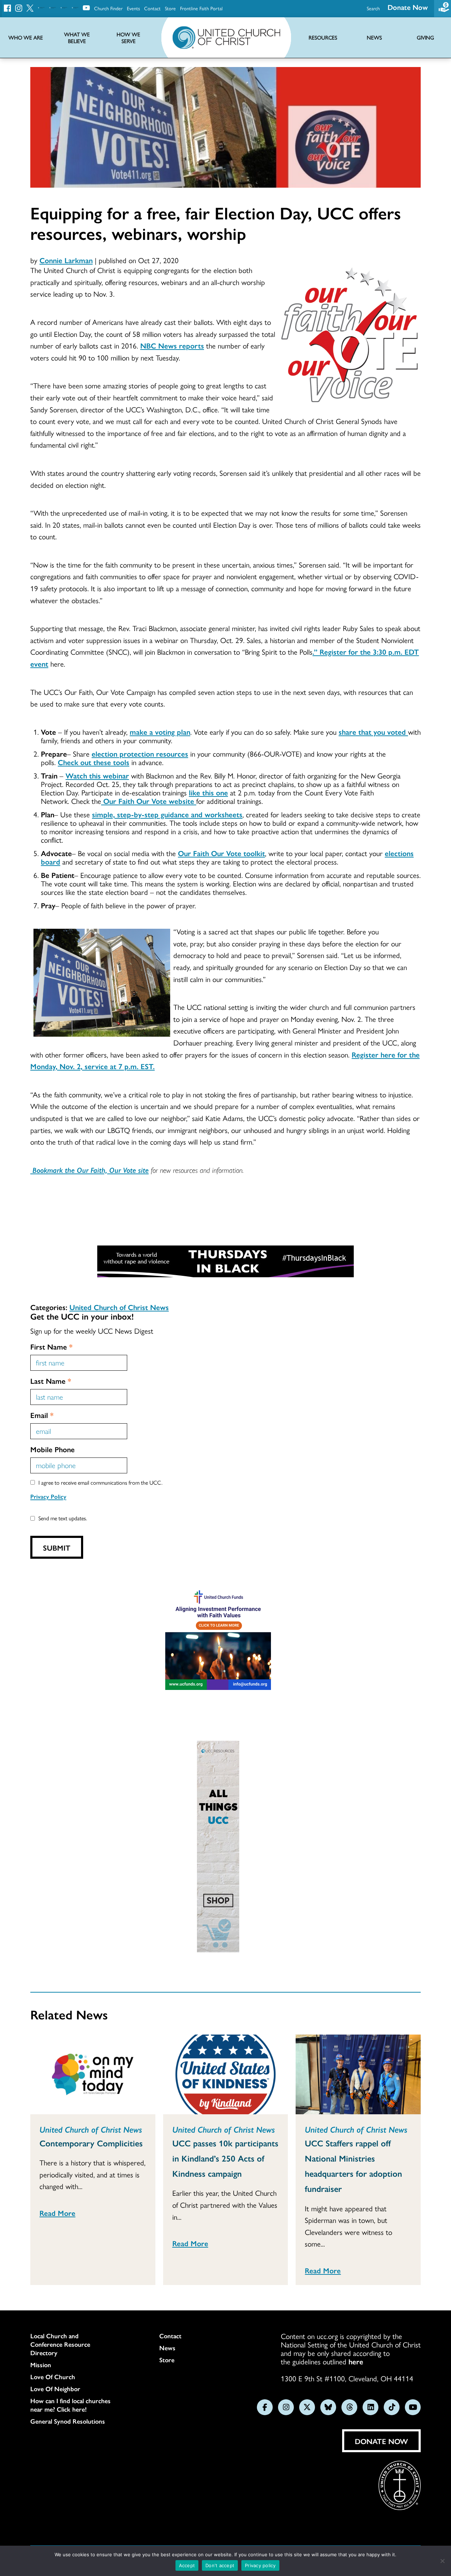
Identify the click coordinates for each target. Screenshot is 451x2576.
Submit (57, 1547)
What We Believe (77, 38)
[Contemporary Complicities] (93, 2074)
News (167, 2348)
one (222, 792)
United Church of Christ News (119, 1307)
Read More (57, 2213)
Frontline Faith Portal (201, 8)
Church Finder (108, 8)
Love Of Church (53, 2377)
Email (42, 1415)
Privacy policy (260, 2565)
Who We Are (26, 38)
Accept (187, 2565)
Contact (152, 8)
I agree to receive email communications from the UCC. (100, 1482)
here (356, 2361)
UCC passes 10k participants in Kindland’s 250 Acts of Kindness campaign (225, 2158)
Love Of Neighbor (55, 2389)
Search (373, 8)
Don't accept (220, 2565)
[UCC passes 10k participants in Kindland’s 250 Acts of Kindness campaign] (226, 2074)
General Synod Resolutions (68, 2421)
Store (170, 8)
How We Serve (128, 38)
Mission (41, 2365)
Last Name (51, 1381)
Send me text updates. (63, 1518)
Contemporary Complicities (91, 2143)
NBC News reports (172, 345)
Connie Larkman (66, 260)
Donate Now (408, 7)
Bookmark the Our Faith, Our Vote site (89, 1170)
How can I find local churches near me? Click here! (70, 2405)
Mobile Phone (52, 1449)
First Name (51, 1346)
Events (133, 8)
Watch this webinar (97, 775)
